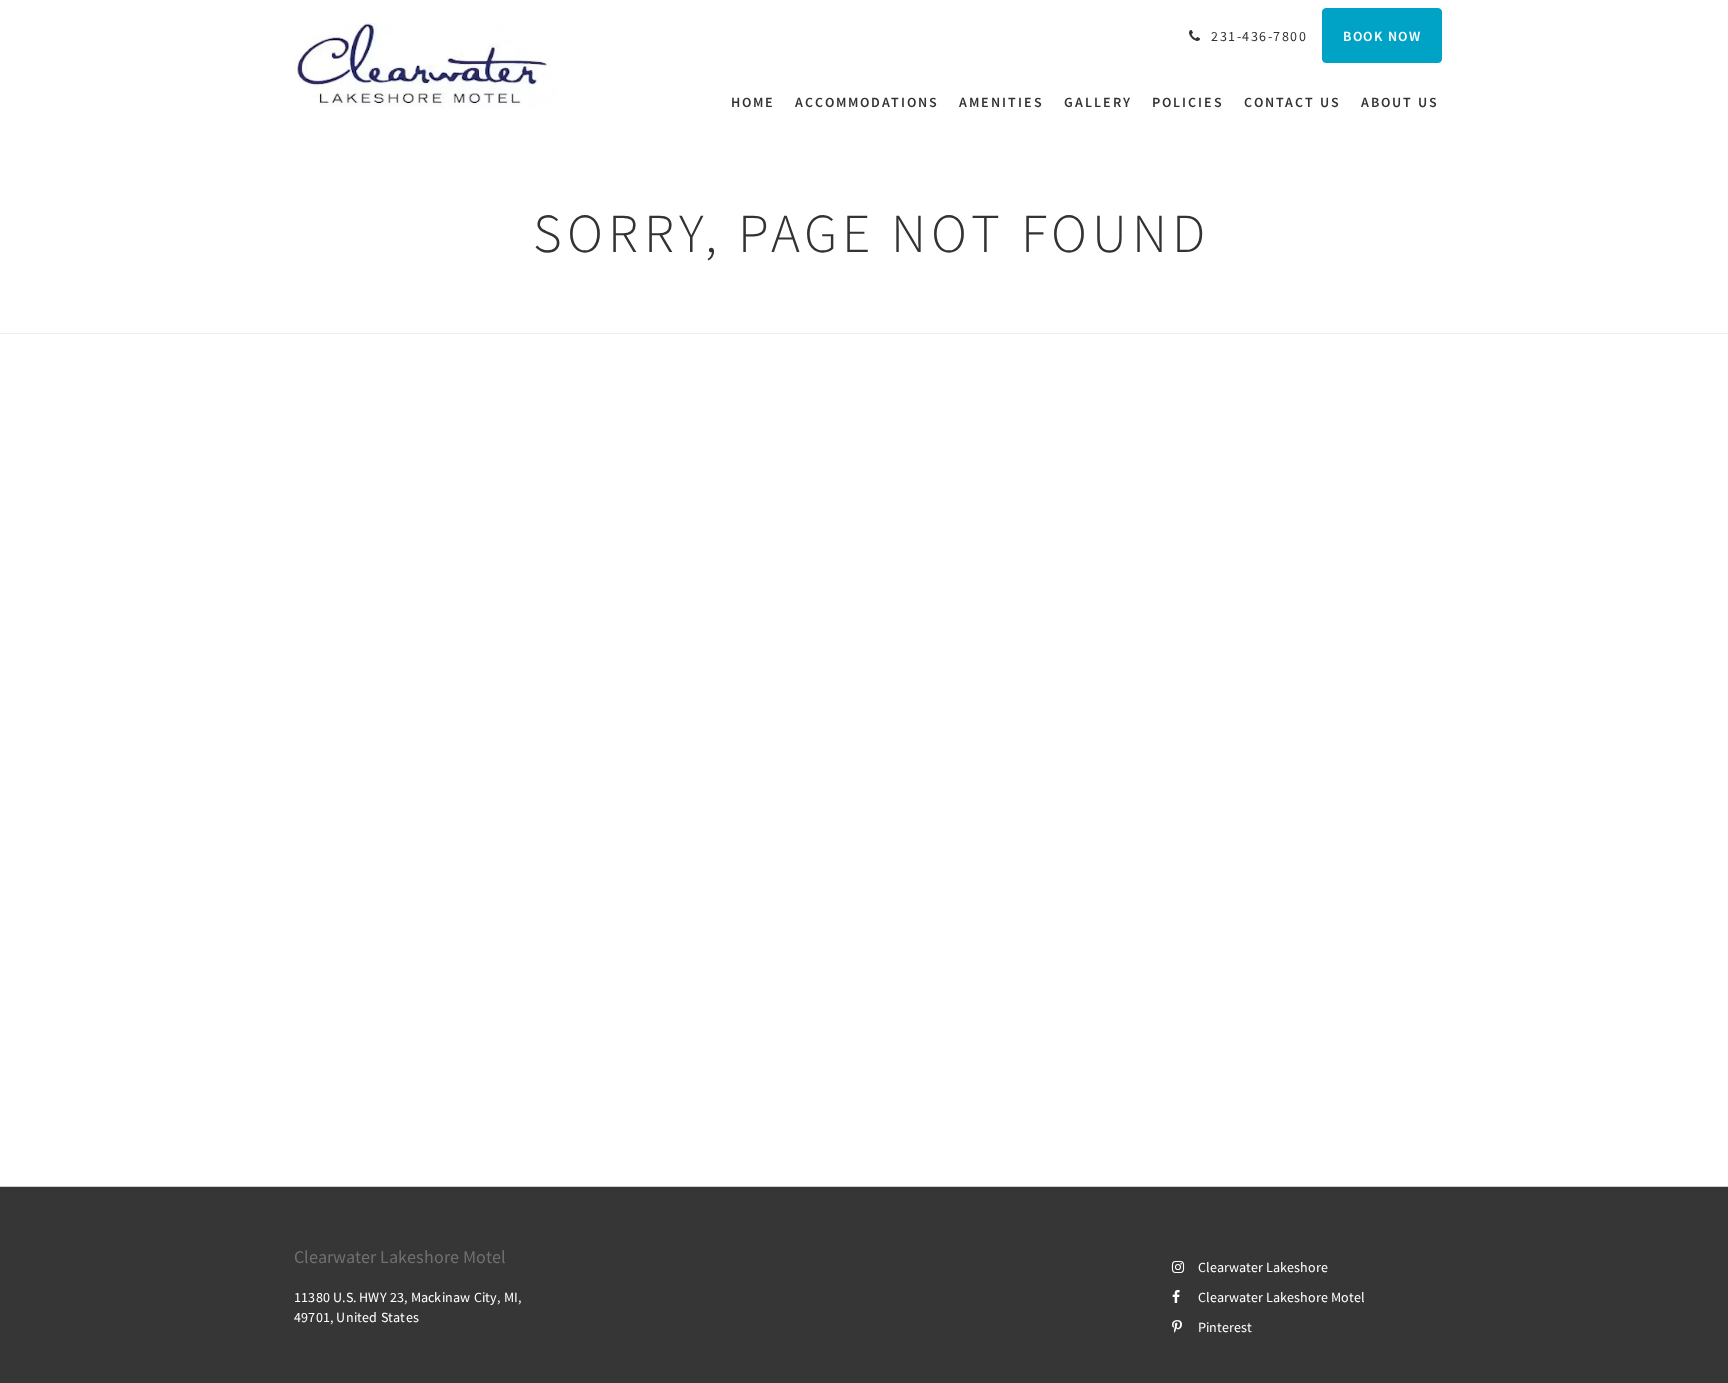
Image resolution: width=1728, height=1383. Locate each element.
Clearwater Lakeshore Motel (1281, 1297)
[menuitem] (758, 102)
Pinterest (1225, 1327)
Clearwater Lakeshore (1263, 1267)
